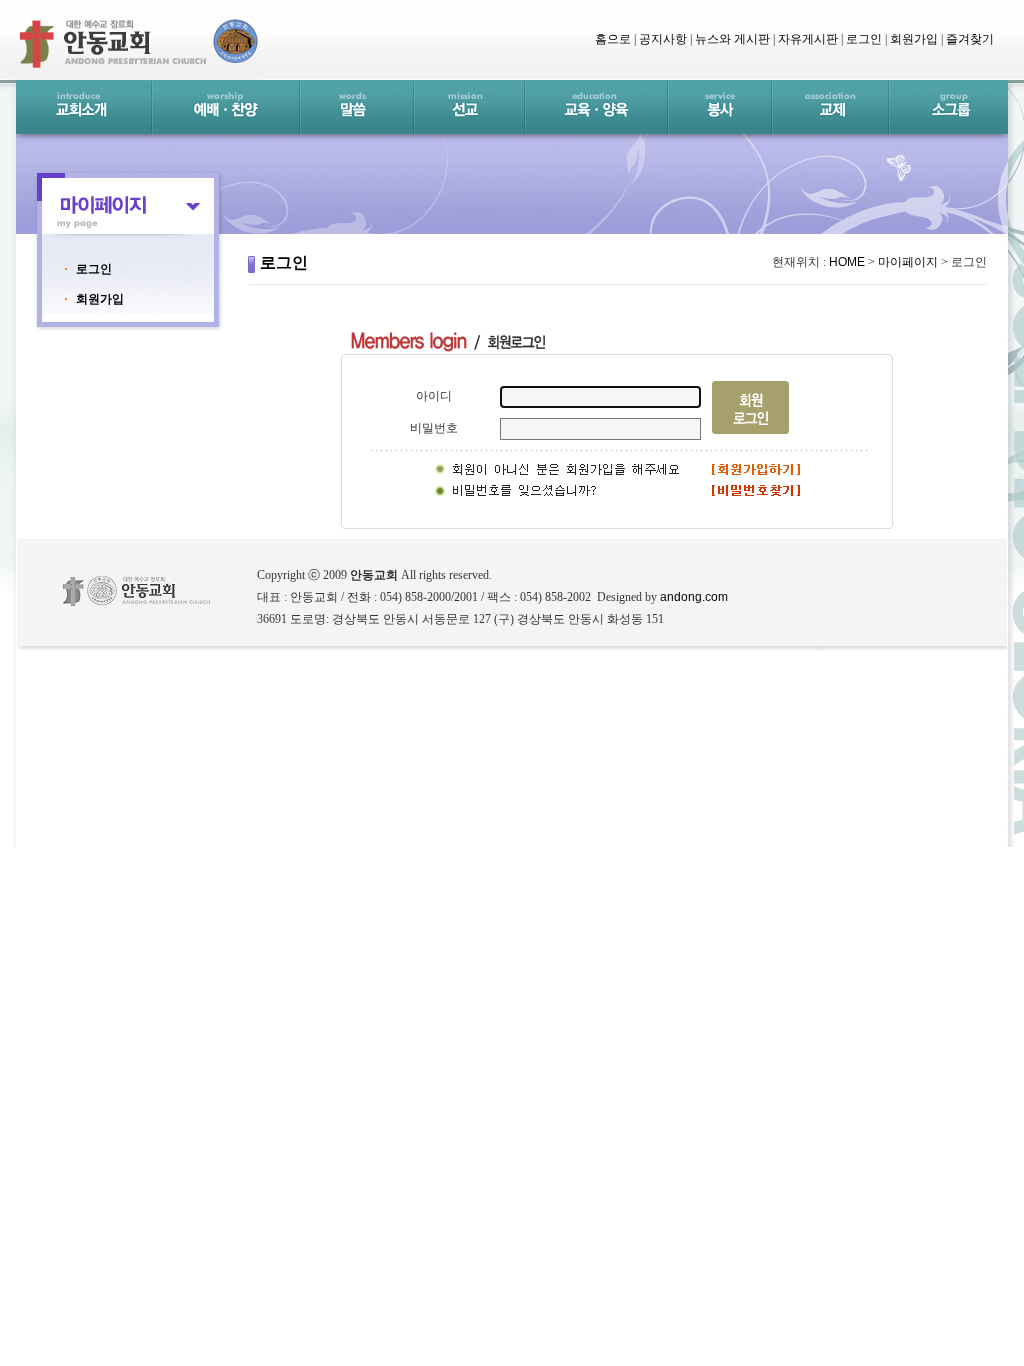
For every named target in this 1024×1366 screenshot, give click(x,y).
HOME (847, 262)
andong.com (694, 597)
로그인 (94, 269)
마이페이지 (908, 262)
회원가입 (100, 299)
